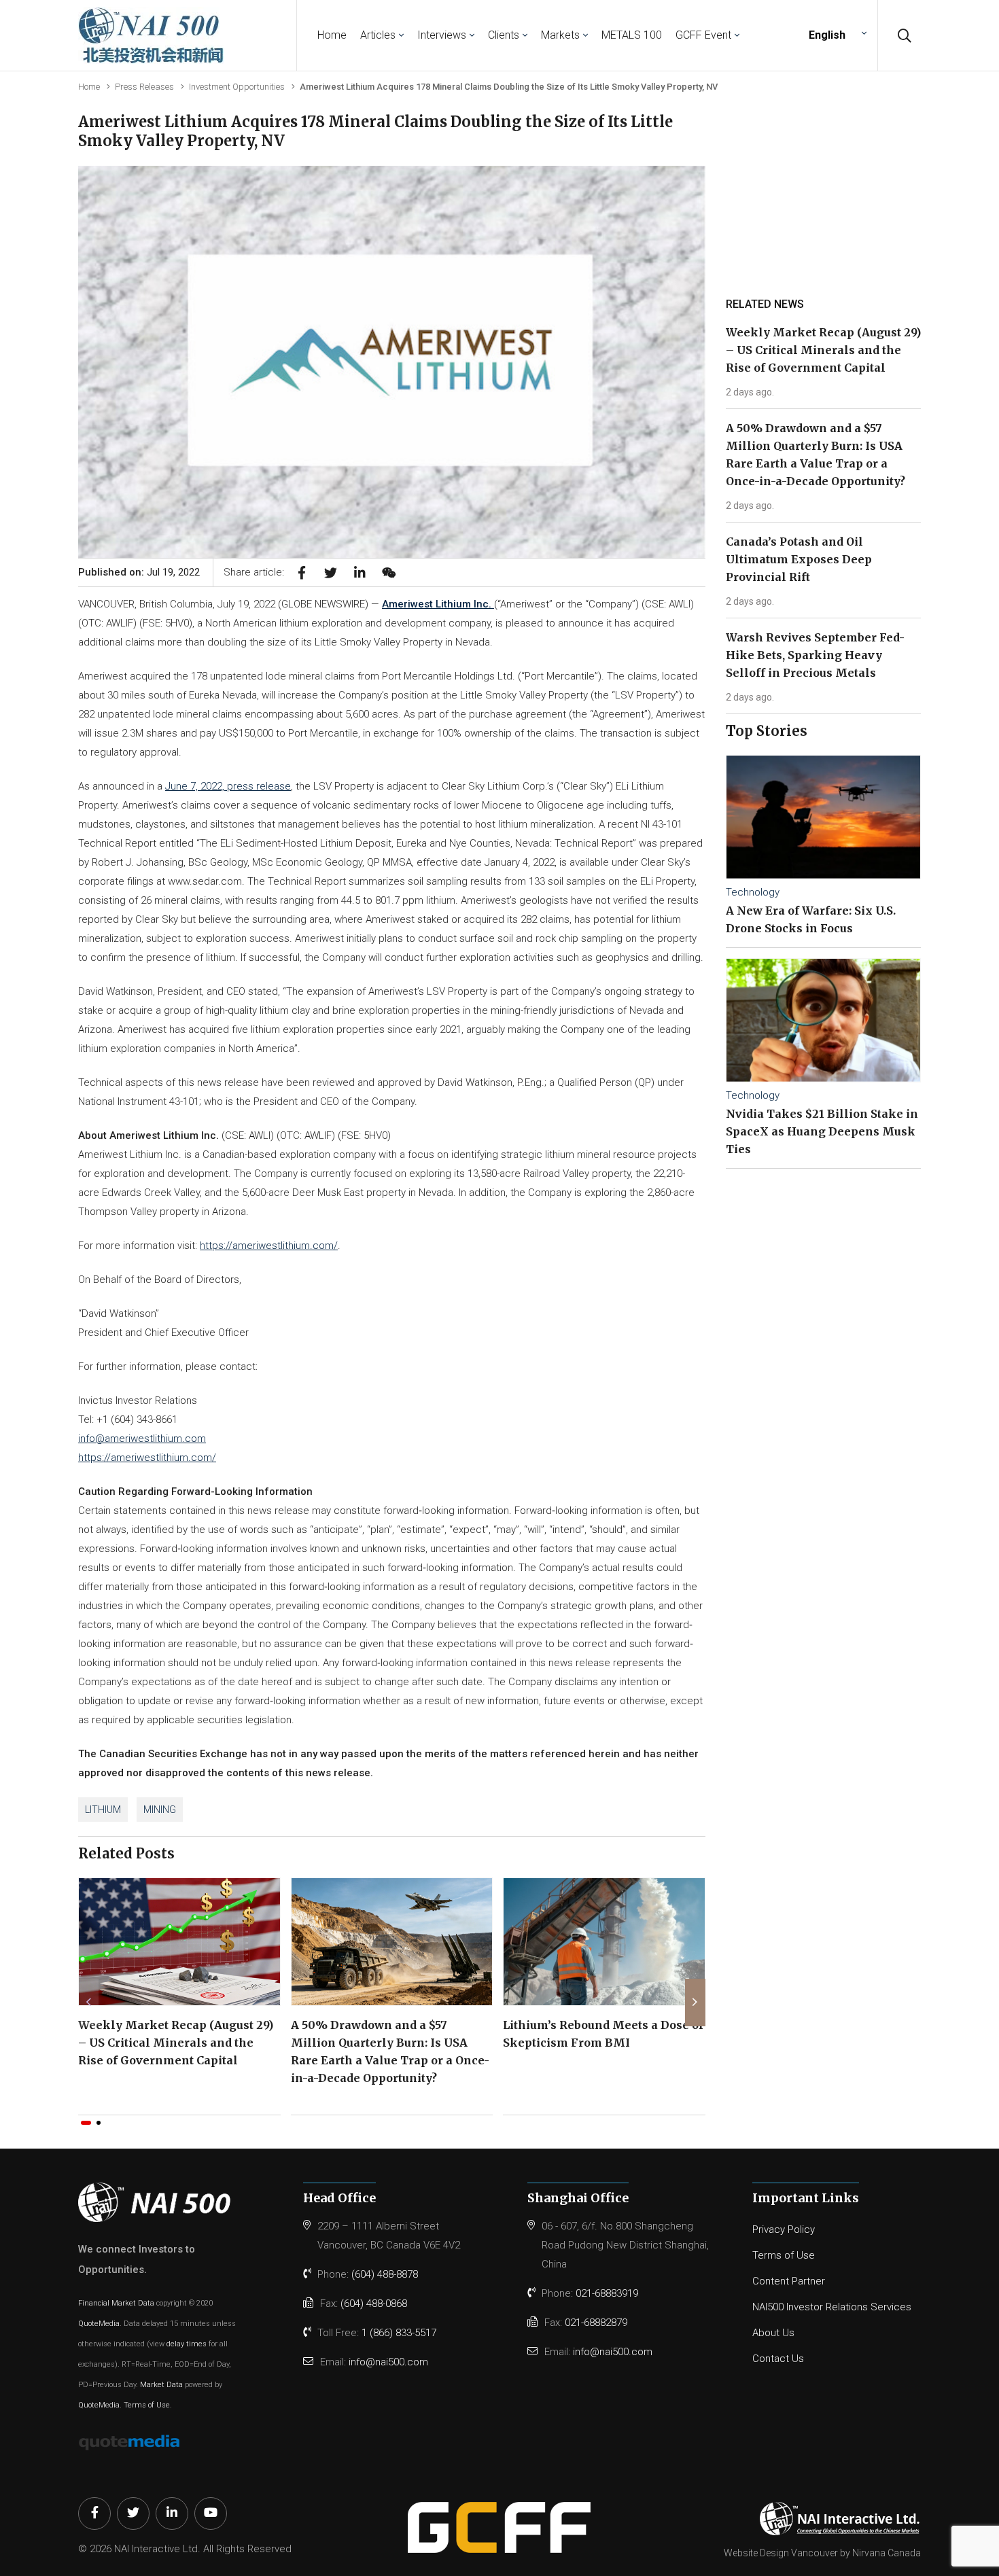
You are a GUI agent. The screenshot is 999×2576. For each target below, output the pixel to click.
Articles (378, 35)
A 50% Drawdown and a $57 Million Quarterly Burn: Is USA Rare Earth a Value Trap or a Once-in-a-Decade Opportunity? (390, 2051)
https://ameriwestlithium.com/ (269, 1246)
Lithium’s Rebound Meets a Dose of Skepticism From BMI (603, 2034)
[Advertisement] (827, 203)
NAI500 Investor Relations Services (832, 2307)
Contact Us (778, 2359)
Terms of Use (147, 2405)
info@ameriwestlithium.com (142, 1439)
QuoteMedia (99, 2324)
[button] (86, 2123)
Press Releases (144, 87)
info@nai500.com (388, 2362)
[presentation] (88, 2002)
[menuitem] (836, 35)
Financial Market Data (116, 2303)
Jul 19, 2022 (173, 572)
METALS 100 (632, 35)
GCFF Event (703, 35)
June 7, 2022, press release (228, 786)
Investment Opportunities (237, 87)
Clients (504, 35)
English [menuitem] (827, 35)
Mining (160, 1810)
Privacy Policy (784, 2229)
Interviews (442, 35)
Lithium (103, 1810)
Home (332, 35)
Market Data (161, 2385)
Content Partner (789, 2281)
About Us (773, 2333)
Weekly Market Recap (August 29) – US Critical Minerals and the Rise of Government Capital (176, 2043)
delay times (187, 2344)
